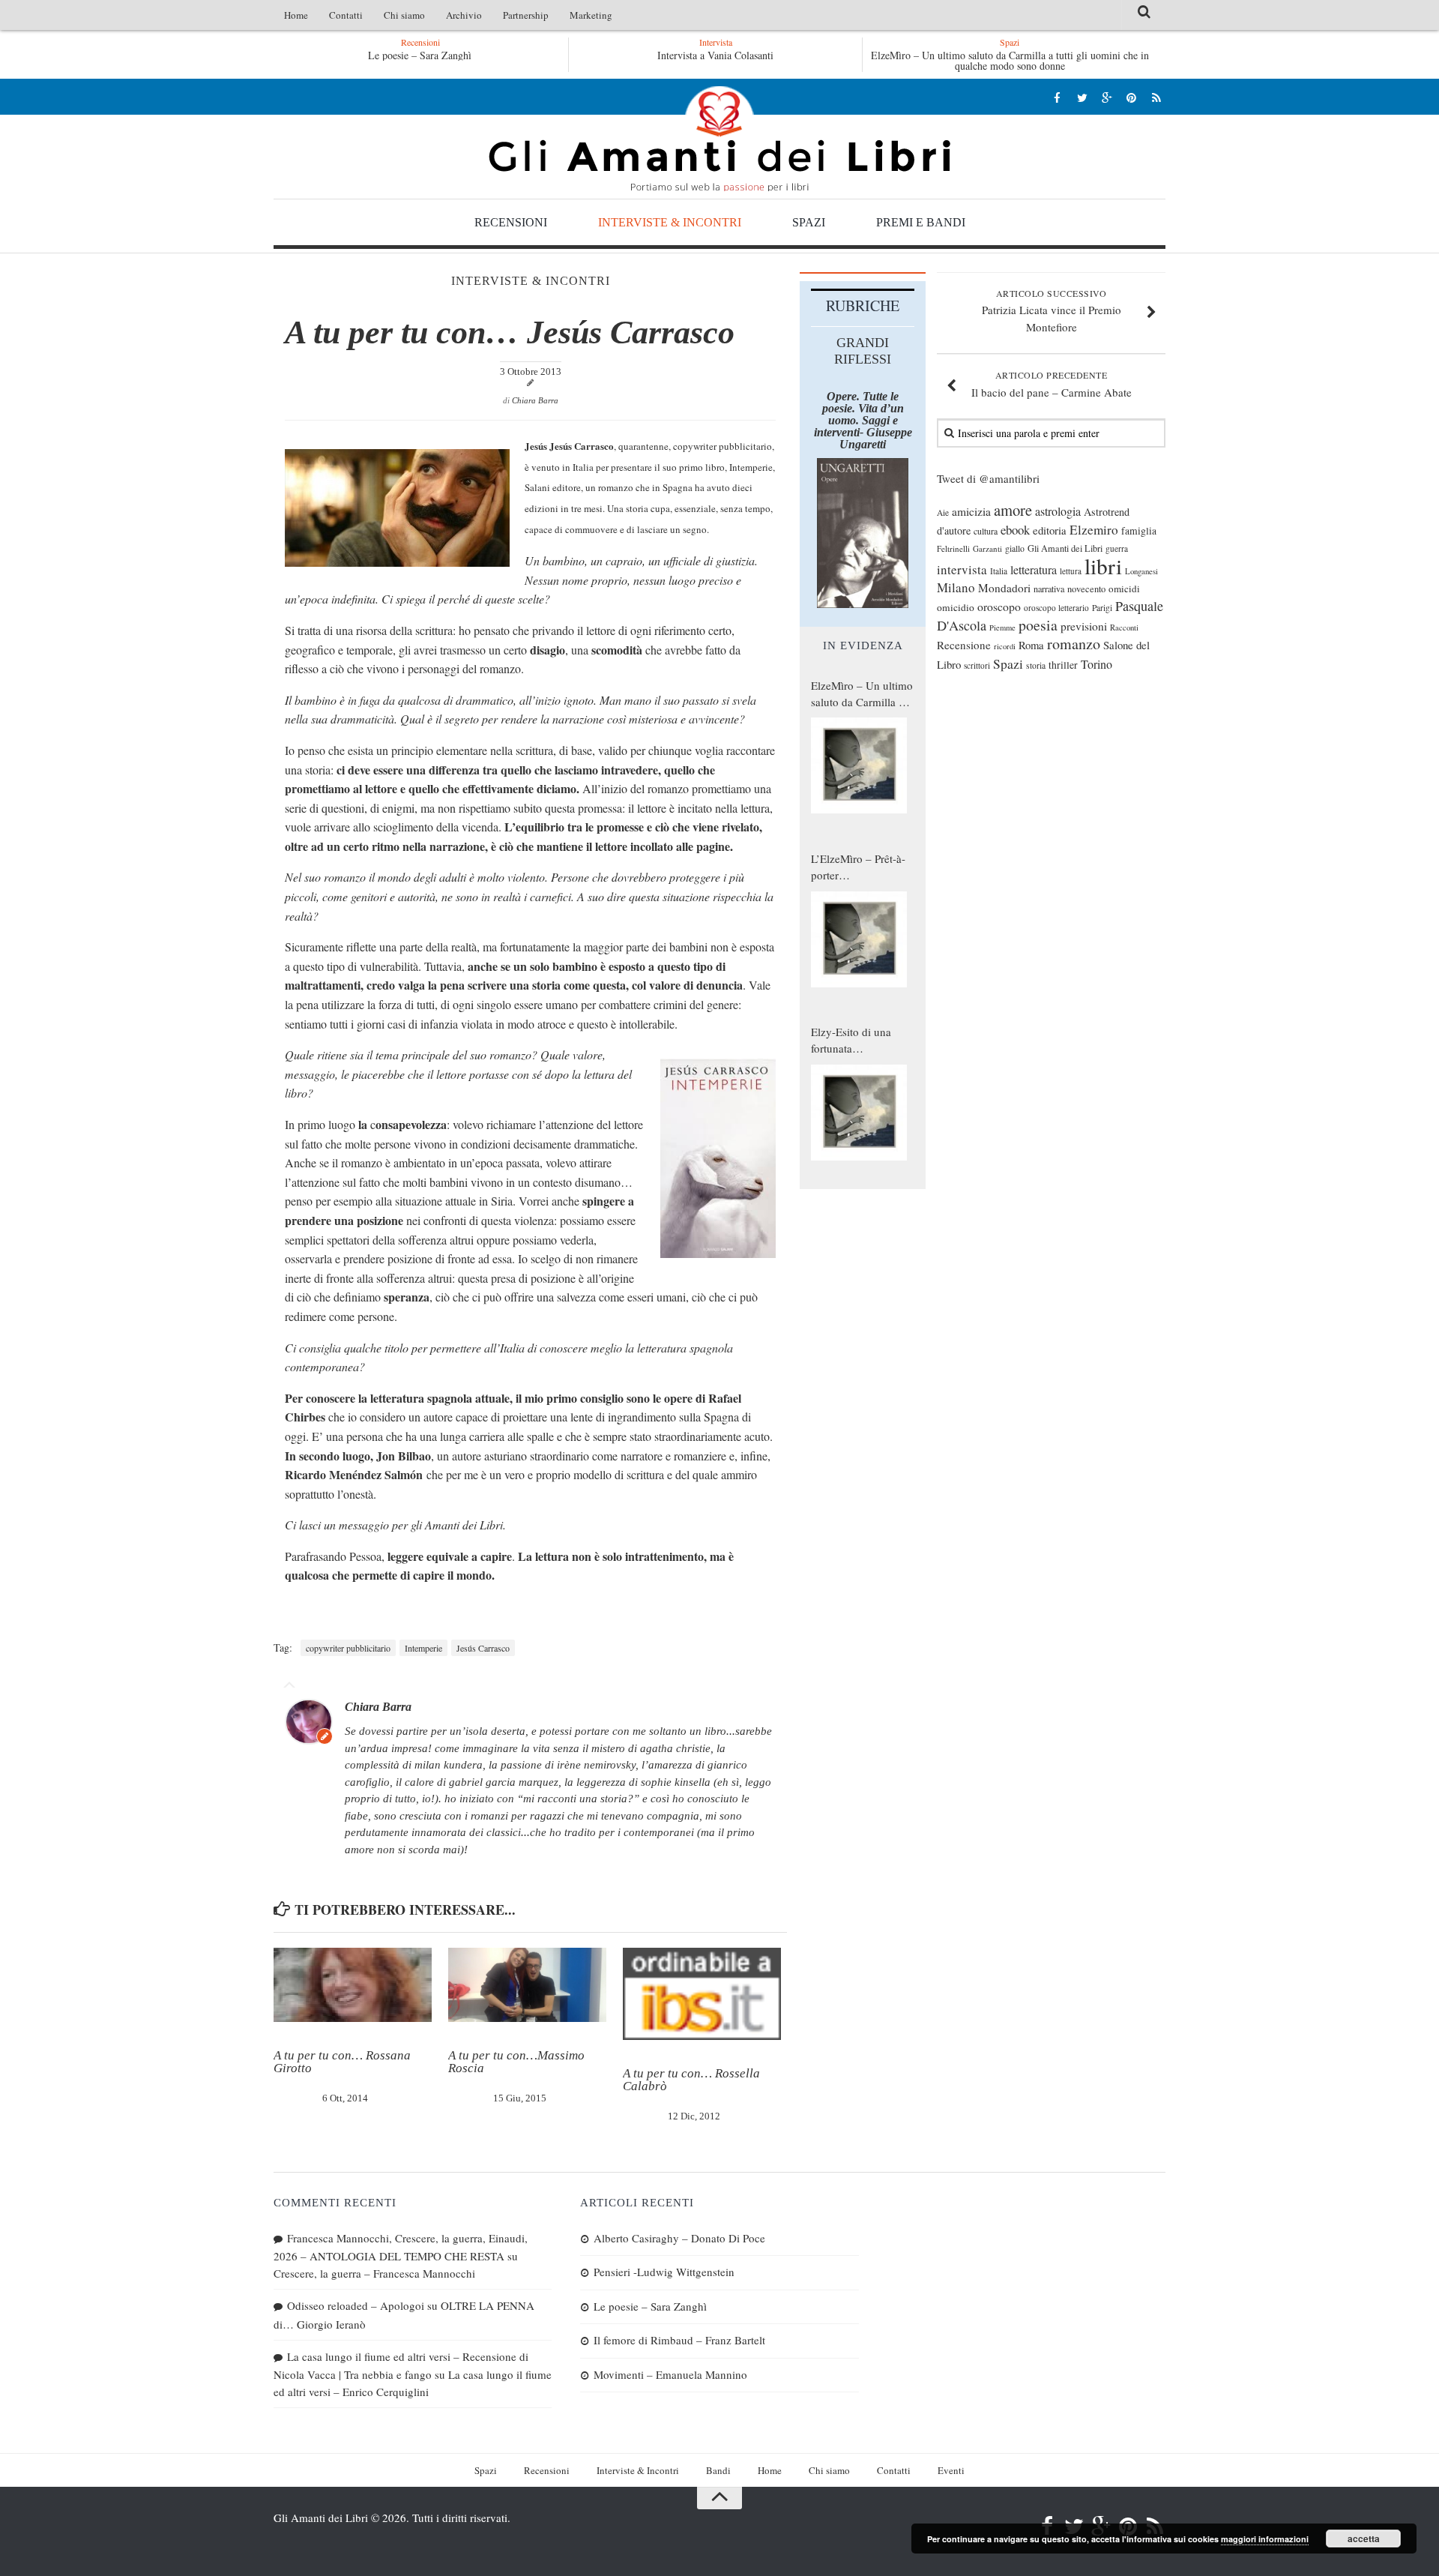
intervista (962, 569)
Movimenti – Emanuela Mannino (670, 2374)
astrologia (1058, 511)
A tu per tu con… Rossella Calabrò (691, 2080)
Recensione (964, 645)
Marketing (591, 15)
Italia (999, 571)
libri (1103, 566)
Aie (943, 512)
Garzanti (987, 548)
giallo (1015, 548)
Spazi (809, 222)
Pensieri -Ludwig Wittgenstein (664, 2272)
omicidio (956, 607)
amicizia (971, 511)
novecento (1086, 589)
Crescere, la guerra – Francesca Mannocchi (374, 2273)
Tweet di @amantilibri (988, 478)
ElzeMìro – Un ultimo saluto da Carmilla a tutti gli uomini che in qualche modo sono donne (1010, 60)
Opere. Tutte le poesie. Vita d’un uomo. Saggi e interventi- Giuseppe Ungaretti (863, 420)
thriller (1063, 665)
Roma (1031, 645)
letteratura (1034, 570)
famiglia (1139, 531)
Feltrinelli (953, 548)
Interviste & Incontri (670, 222)
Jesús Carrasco (483, 1648)
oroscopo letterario (1056, 608)
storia (1036, 665)
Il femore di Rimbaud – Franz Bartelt (679, 2340)
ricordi (1005, 646)
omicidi (1124, 589)
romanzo (1074, 644)
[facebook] (1057, 97)
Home (296, 15)
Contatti (346, 15)
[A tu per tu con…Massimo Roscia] (527, 1985)
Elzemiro (1094, 530)
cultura (986, 531)
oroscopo (999, 606)
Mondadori (1004, 588)
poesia (1038, 625)
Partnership (526, 15)
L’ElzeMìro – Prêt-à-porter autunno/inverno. (858, 867)
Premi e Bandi (921, 222)
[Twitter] (1082, 97)
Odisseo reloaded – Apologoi (356, 2305)
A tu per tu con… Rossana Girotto (342, 2062)
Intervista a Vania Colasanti (715, 55)
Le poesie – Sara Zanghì (403, 55)
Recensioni (511, 222)
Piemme (1002, 628)
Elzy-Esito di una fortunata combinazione (851, 1041)
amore (1013, 510)
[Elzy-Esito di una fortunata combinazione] (859, 1113)
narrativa (1049, 589)
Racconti (1124, 628)
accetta (1364, 2539)
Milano (956, 587)
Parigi (1102, 608)
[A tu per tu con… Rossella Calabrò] (702, 1994)
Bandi (718, 2470)
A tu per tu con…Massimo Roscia (516, 2062)
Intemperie (423, 1648)
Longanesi (1141, 571)
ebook (1015, 530)
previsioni (1084, 626)
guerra (1117, 548)
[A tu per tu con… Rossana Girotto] (353, 1985)
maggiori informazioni (1265, 2539)
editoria (1050, 530)
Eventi (951, 2470)
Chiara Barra (535, 400)
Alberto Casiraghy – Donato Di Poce (679, 2238)
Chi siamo (404, 15)
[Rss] (1156, 97)
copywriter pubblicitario (348, 1648)
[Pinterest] (1131, 97)
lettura (1071, 571)
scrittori (977, 665)
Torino (1096, 664)
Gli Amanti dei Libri (719, 139)
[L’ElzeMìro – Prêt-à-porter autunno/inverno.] (859, 939)
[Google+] (1107, 97)
